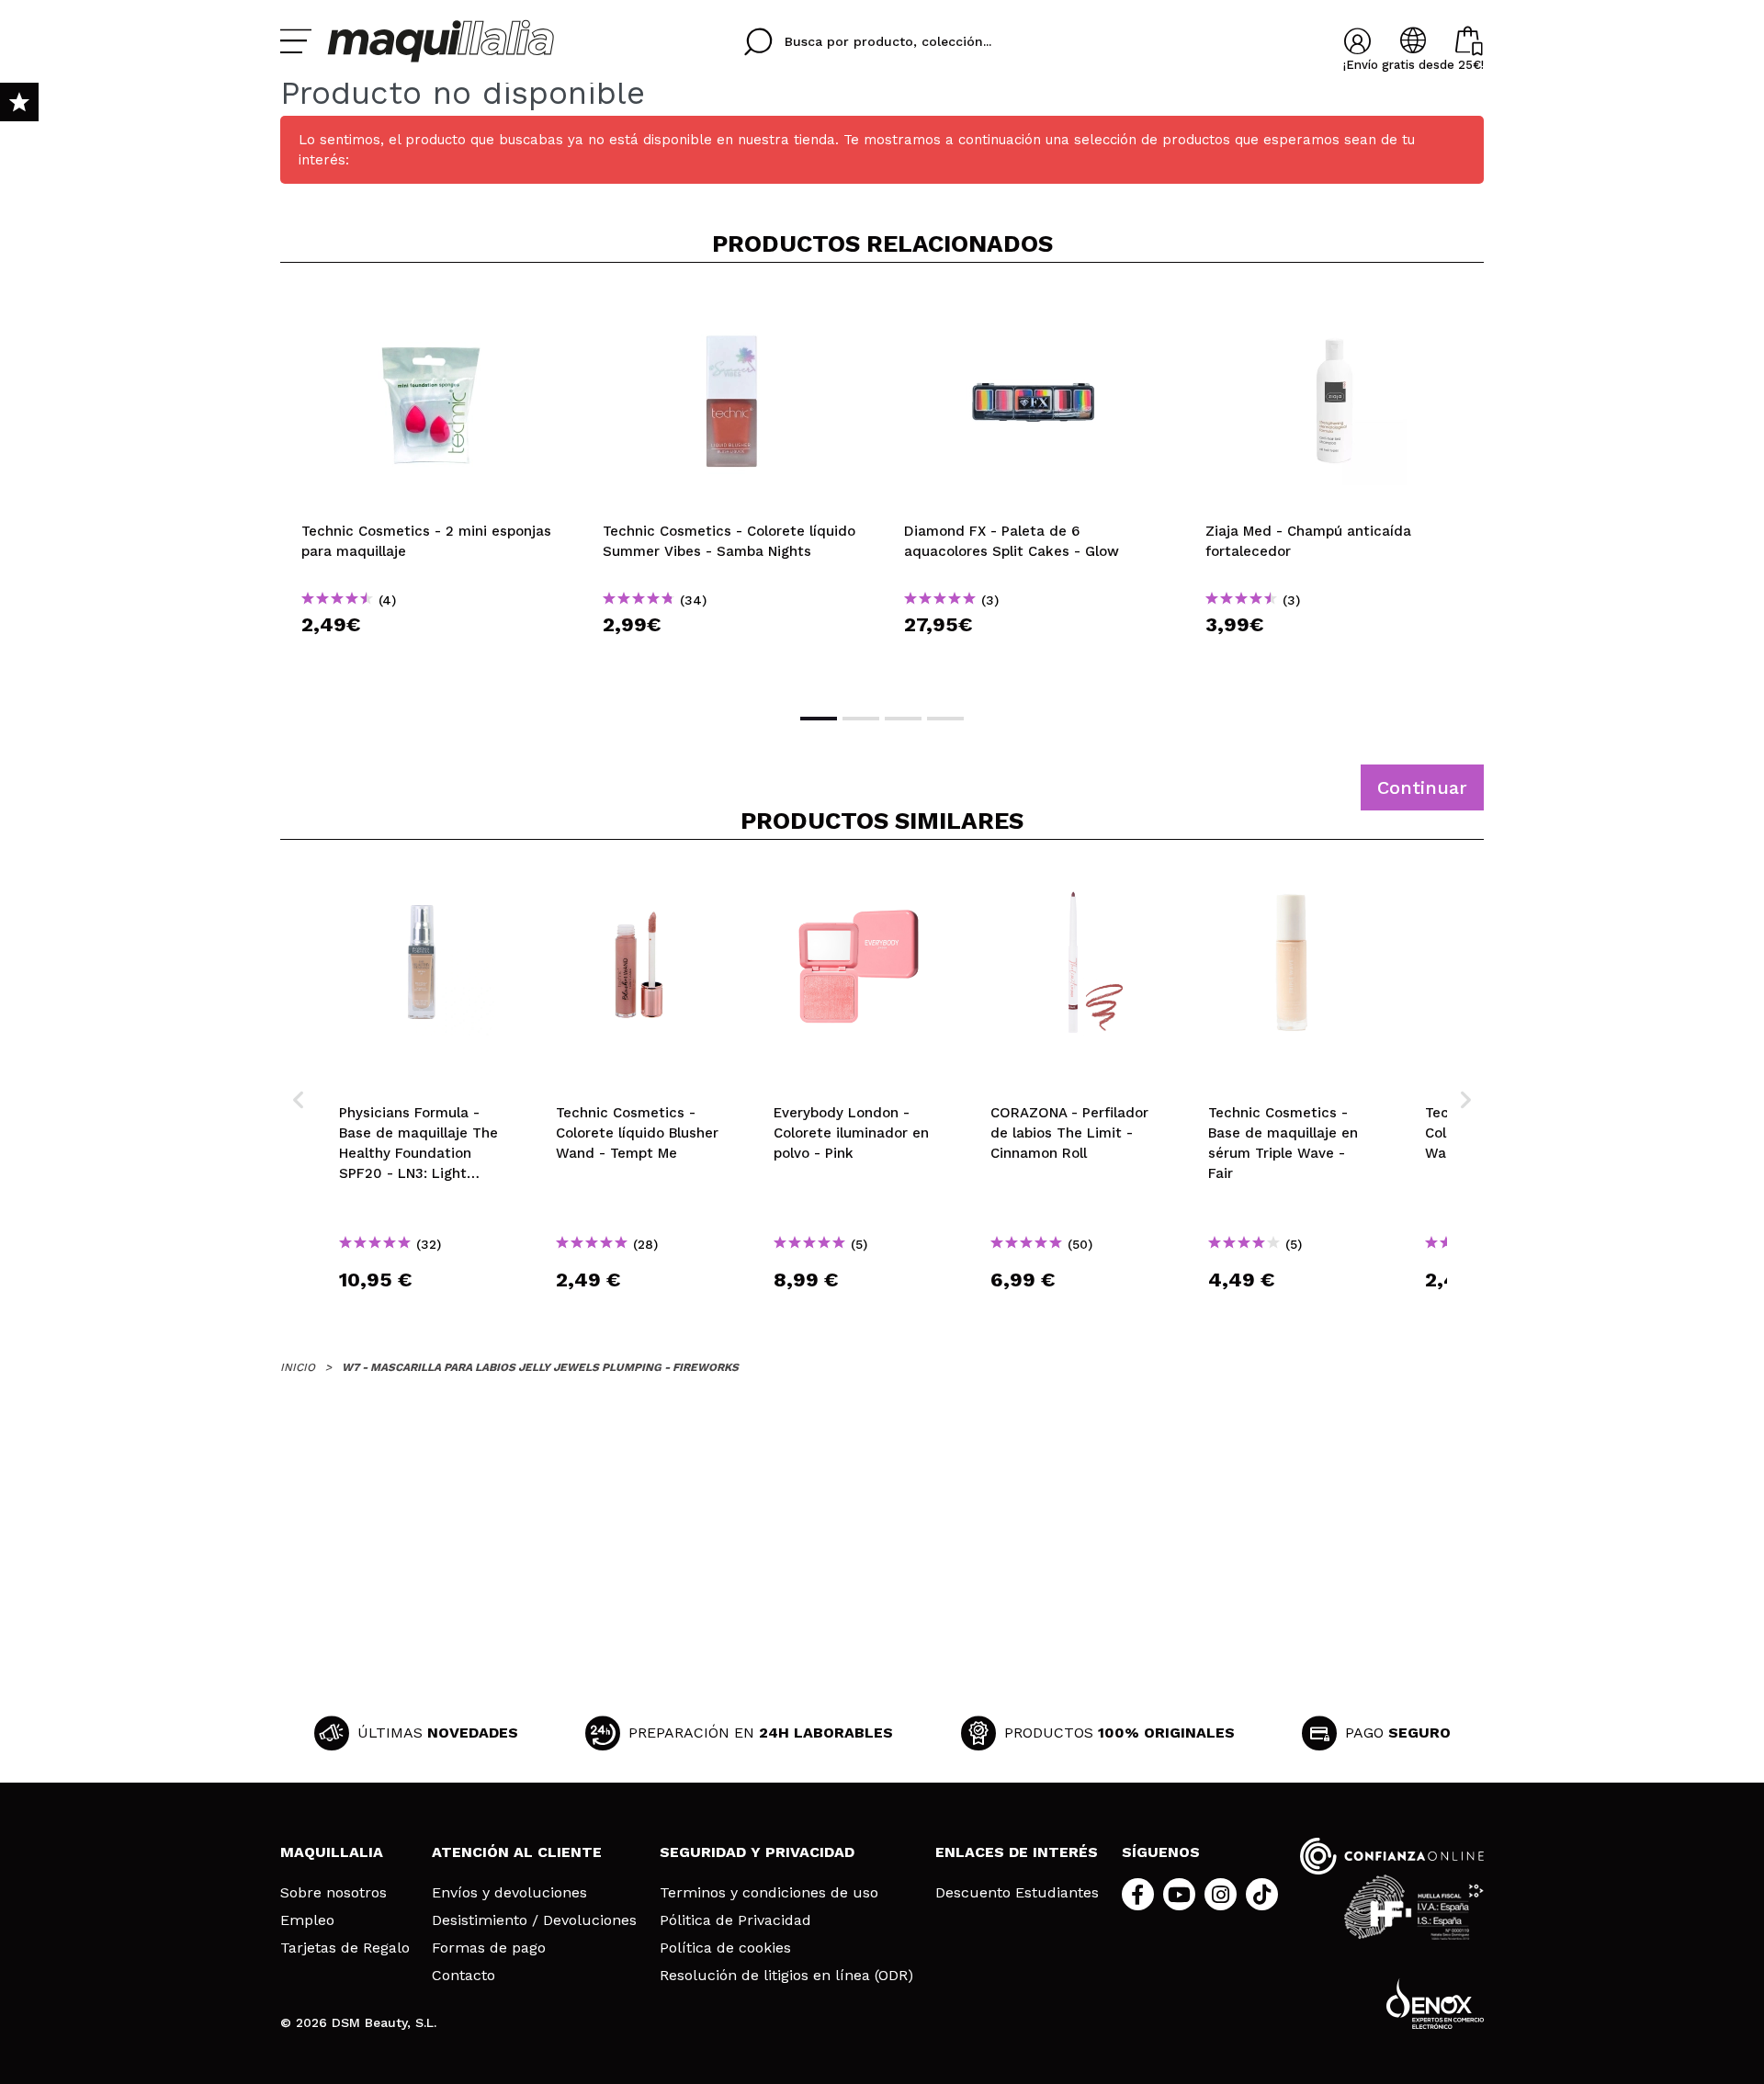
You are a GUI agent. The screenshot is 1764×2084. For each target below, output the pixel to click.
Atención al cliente (517, 1852)
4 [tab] (945, 719)
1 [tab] (819, 719)
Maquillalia (332, 1852)
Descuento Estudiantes (1017, 1893)
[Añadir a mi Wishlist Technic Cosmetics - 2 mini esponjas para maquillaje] (431, 307)
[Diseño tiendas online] (1435, 2004)
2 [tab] (861, 719)
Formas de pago (489, 1948)
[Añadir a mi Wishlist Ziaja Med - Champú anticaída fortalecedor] (1335, 307)
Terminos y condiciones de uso (769, 1893)
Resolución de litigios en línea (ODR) (786, 1976)
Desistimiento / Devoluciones (534, 1920)
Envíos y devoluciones (509, 1893)
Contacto (464, 1976)
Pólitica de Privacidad (735, 1920)
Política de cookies (725, 1948)
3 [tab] (903, 719)
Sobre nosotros (334, 1893)
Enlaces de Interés (1017, 1852)
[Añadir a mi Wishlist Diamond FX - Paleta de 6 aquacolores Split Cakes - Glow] (1034, 307)
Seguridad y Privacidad (757, 1852)
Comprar (431, 657)
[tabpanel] (431, 486)
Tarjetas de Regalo (345, 1948)
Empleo (307, 1920)
